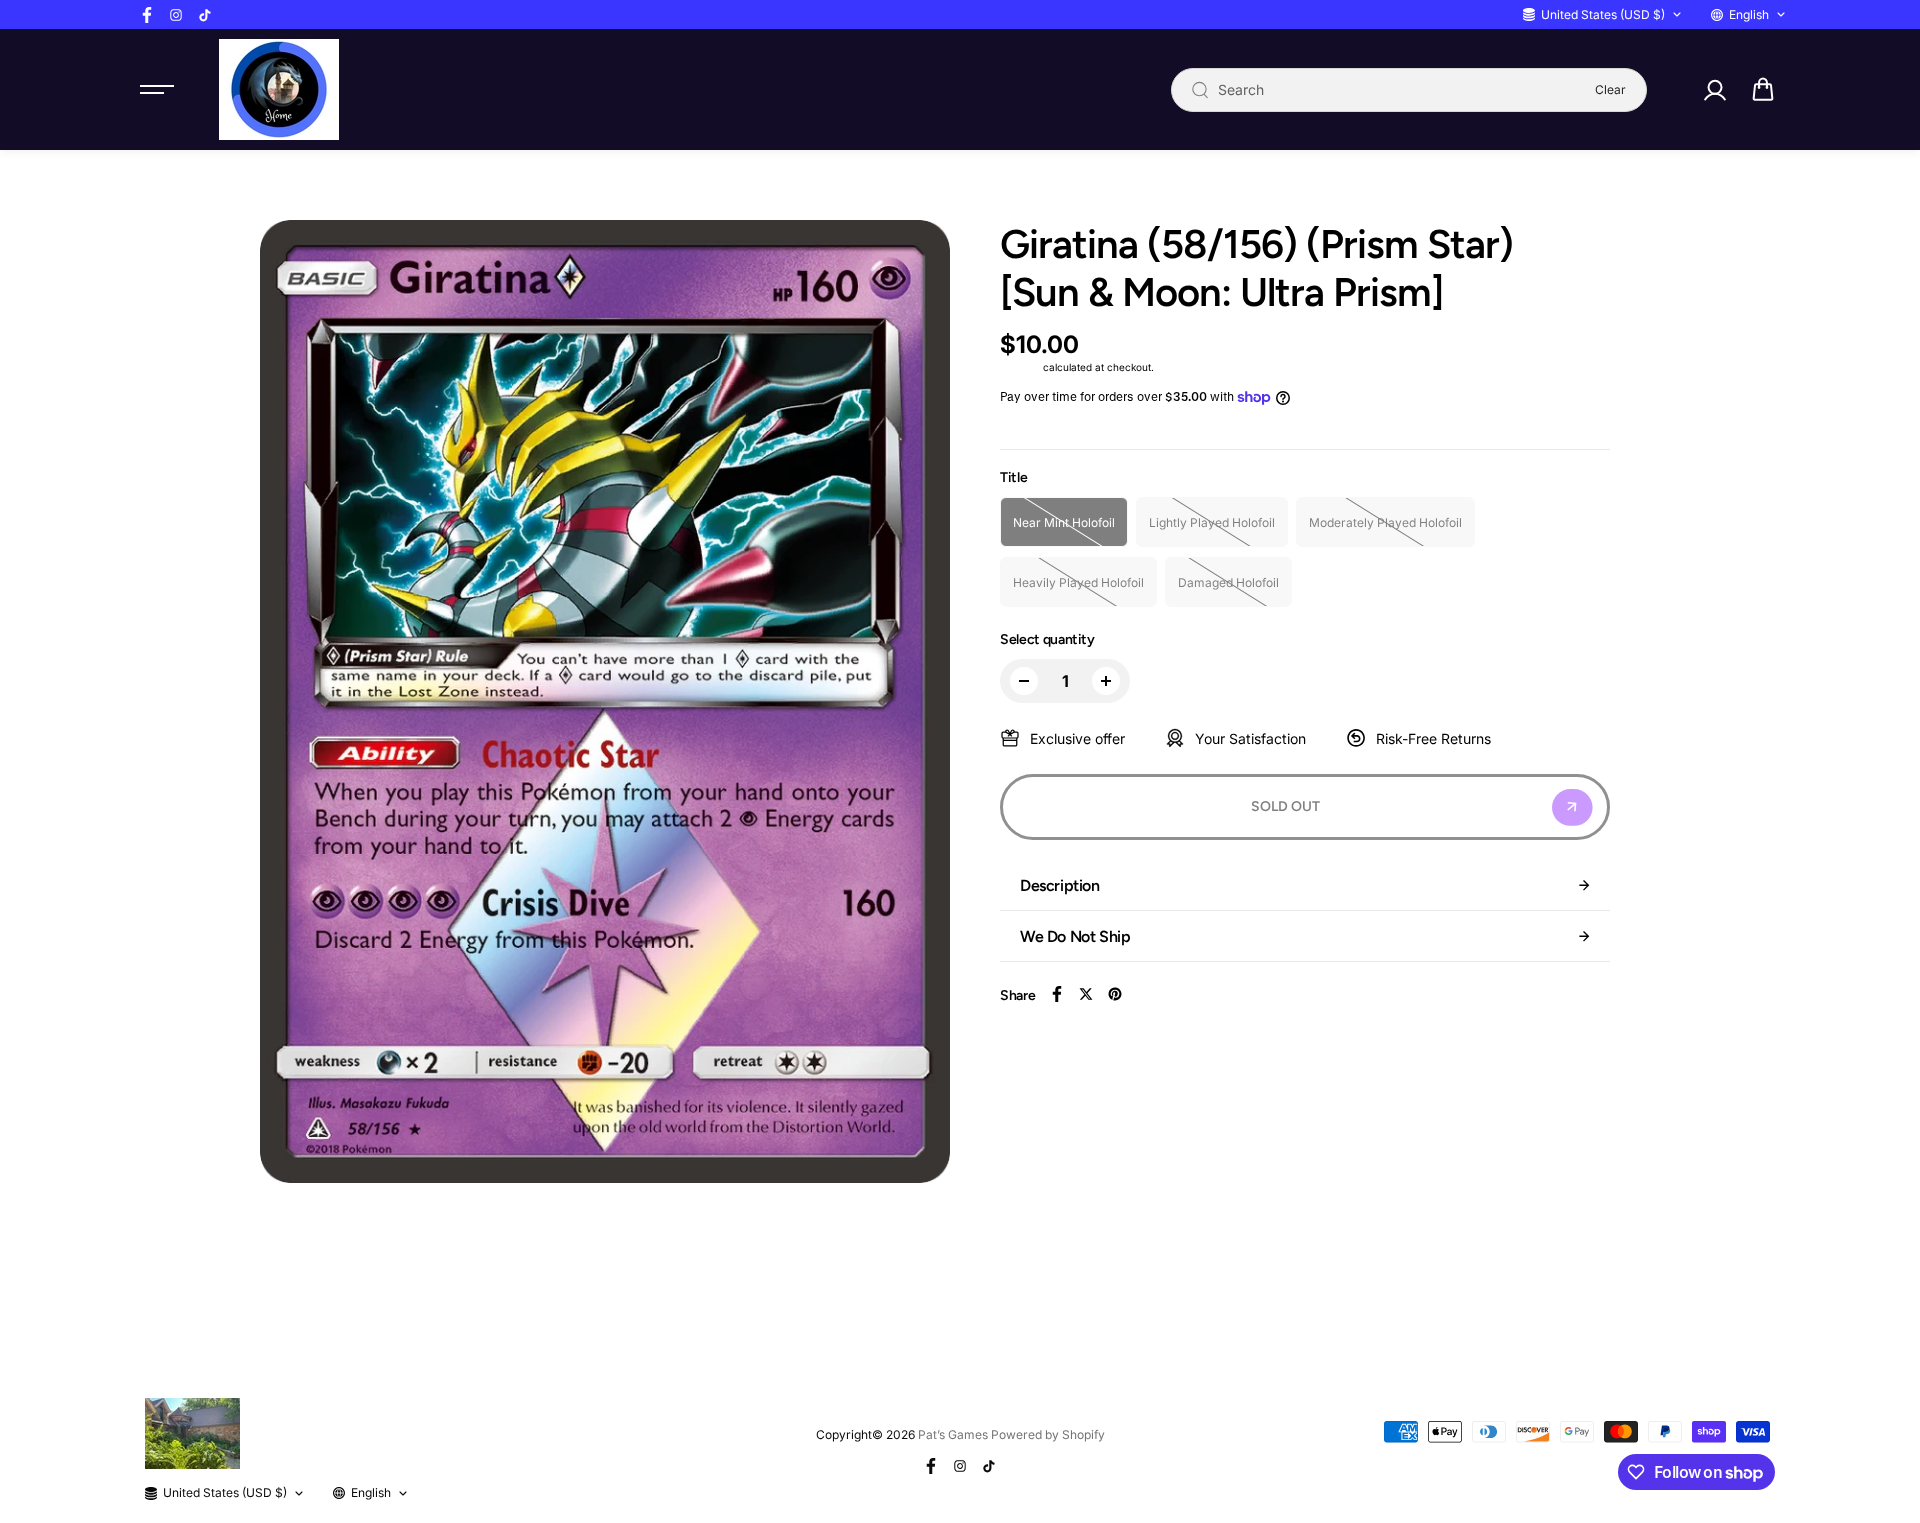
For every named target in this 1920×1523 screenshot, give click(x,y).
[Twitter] (1086, 994)
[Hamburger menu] (157, 90)
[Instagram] (176, 15)
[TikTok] (205, 15)
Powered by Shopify (1048, 1434)
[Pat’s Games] (279, 89)
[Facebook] (147, 15)
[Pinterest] (1115, 994)
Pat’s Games (953, 1434)
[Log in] (1714, 90)
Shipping (1020, 367)
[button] (1763, 90)
